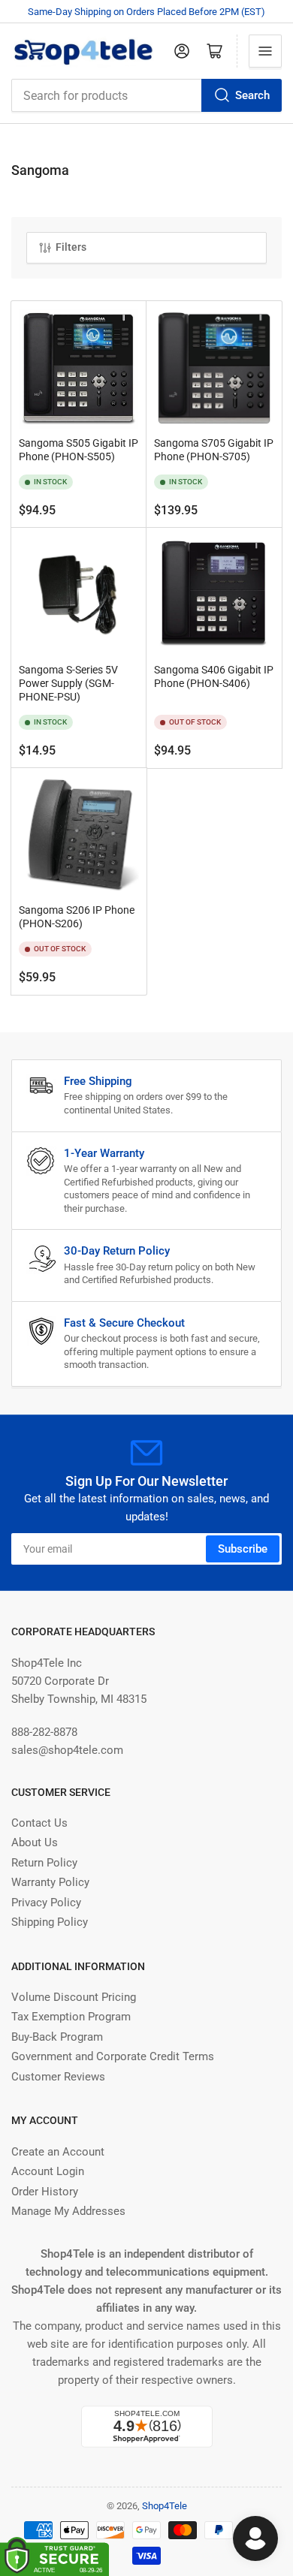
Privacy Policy (46, 1903)
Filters (71, 247)
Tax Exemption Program (71, 2017)
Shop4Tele (165, 2506)
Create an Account (58, 2152)
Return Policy (44, 1863)
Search (252, 95)
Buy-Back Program (57, 2037)
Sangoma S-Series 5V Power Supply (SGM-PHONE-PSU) (68, 683)
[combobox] (146, 95)
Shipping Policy (50, 1922)
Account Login (48, 2171)
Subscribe (243, 1549)
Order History (45, 2192)
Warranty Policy (50, 1882)
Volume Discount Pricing (74, 1997)
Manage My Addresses (68, 2211)
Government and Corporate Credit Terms (113, 2056)
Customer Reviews (58, 2077)
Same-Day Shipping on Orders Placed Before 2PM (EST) (146, 12)
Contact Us (39, 1823)
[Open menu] (265, 51)
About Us (35, 1842)
